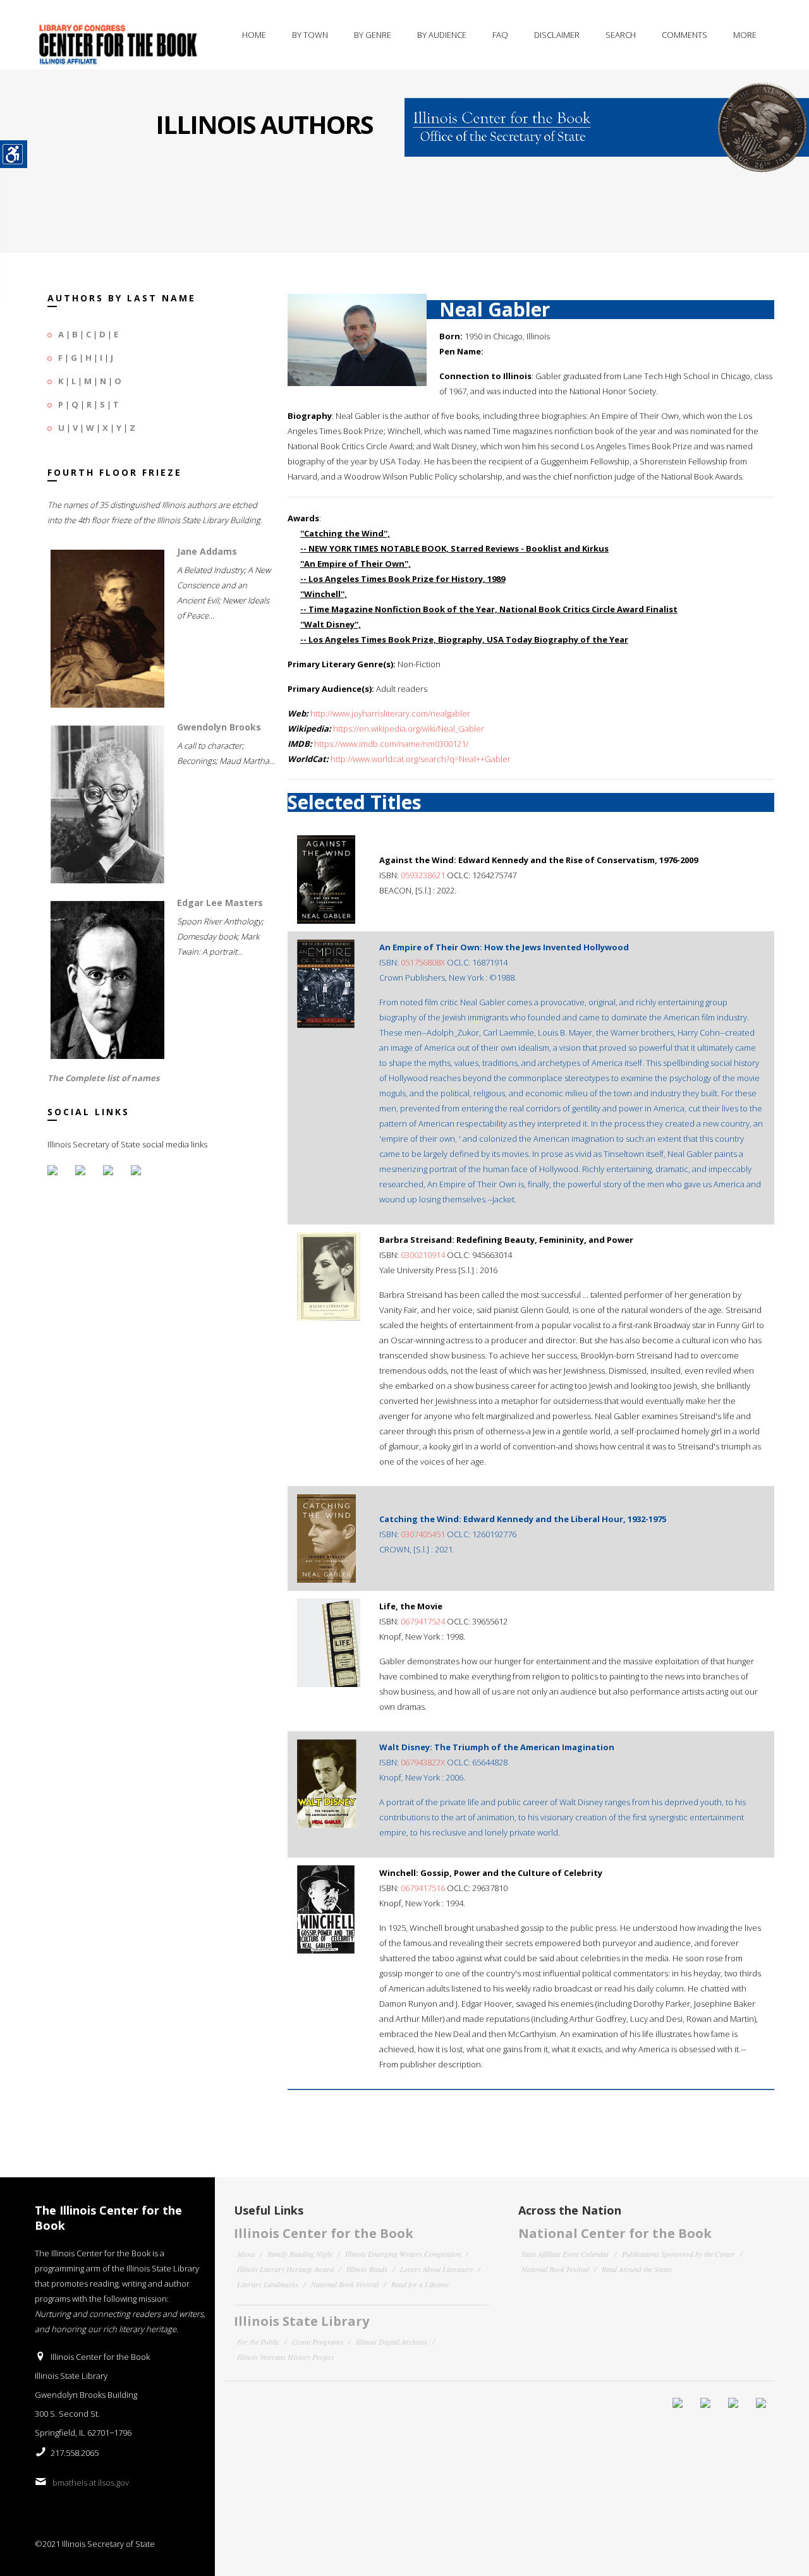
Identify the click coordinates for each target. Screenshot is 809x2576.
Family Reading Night (300, 2254)
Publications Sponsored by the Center (678, 2254)
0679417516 (423, 1888)
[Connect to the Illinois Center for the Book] (607, 120)
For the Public (258, 2342)
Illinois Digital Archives (392, 2342)
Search (621, 35)
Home (254, 35)
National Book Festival (345, 2284)
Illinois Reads (367, 2269)
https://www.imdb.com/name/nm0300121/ (391, 744)
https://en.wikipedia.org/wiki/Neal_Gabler (409, 729)
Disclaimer (557, 35)
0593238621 (423, 875)
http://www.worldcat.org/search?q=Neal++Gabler (421, 759)
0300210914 (423, 1255)
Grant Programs (318, 2342)
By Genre (373, 35)
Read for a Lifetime (420, 2284)
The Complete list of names (103, 1078)
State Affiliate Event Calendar (565, 2254)
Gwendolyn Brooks (219, 727)
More (745, 35)
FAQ (500, 35)
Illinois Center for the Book (324, 2233)
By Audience (442, 35)
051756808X (423, 962)
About (246, 2254)
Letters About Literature (436, 2269)
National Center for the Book (615, 2233)
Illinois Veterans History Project (285, 2357)
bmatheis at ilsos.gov (91, 2482)
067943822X (423, 1762)
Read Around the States (637, 2269)
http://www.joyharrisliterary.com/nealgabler (390, 713)
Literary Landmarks (268, 2284)
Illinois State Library (301, 2321)
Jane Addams (207, 551)
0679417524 (423, 1621)
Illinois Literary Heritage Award (285, 2269)
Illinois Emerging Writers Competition (403, 2254)
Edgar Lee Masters (220, 903)
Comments (684, 35)
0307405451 (423, 1534)
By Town (310, 35)
